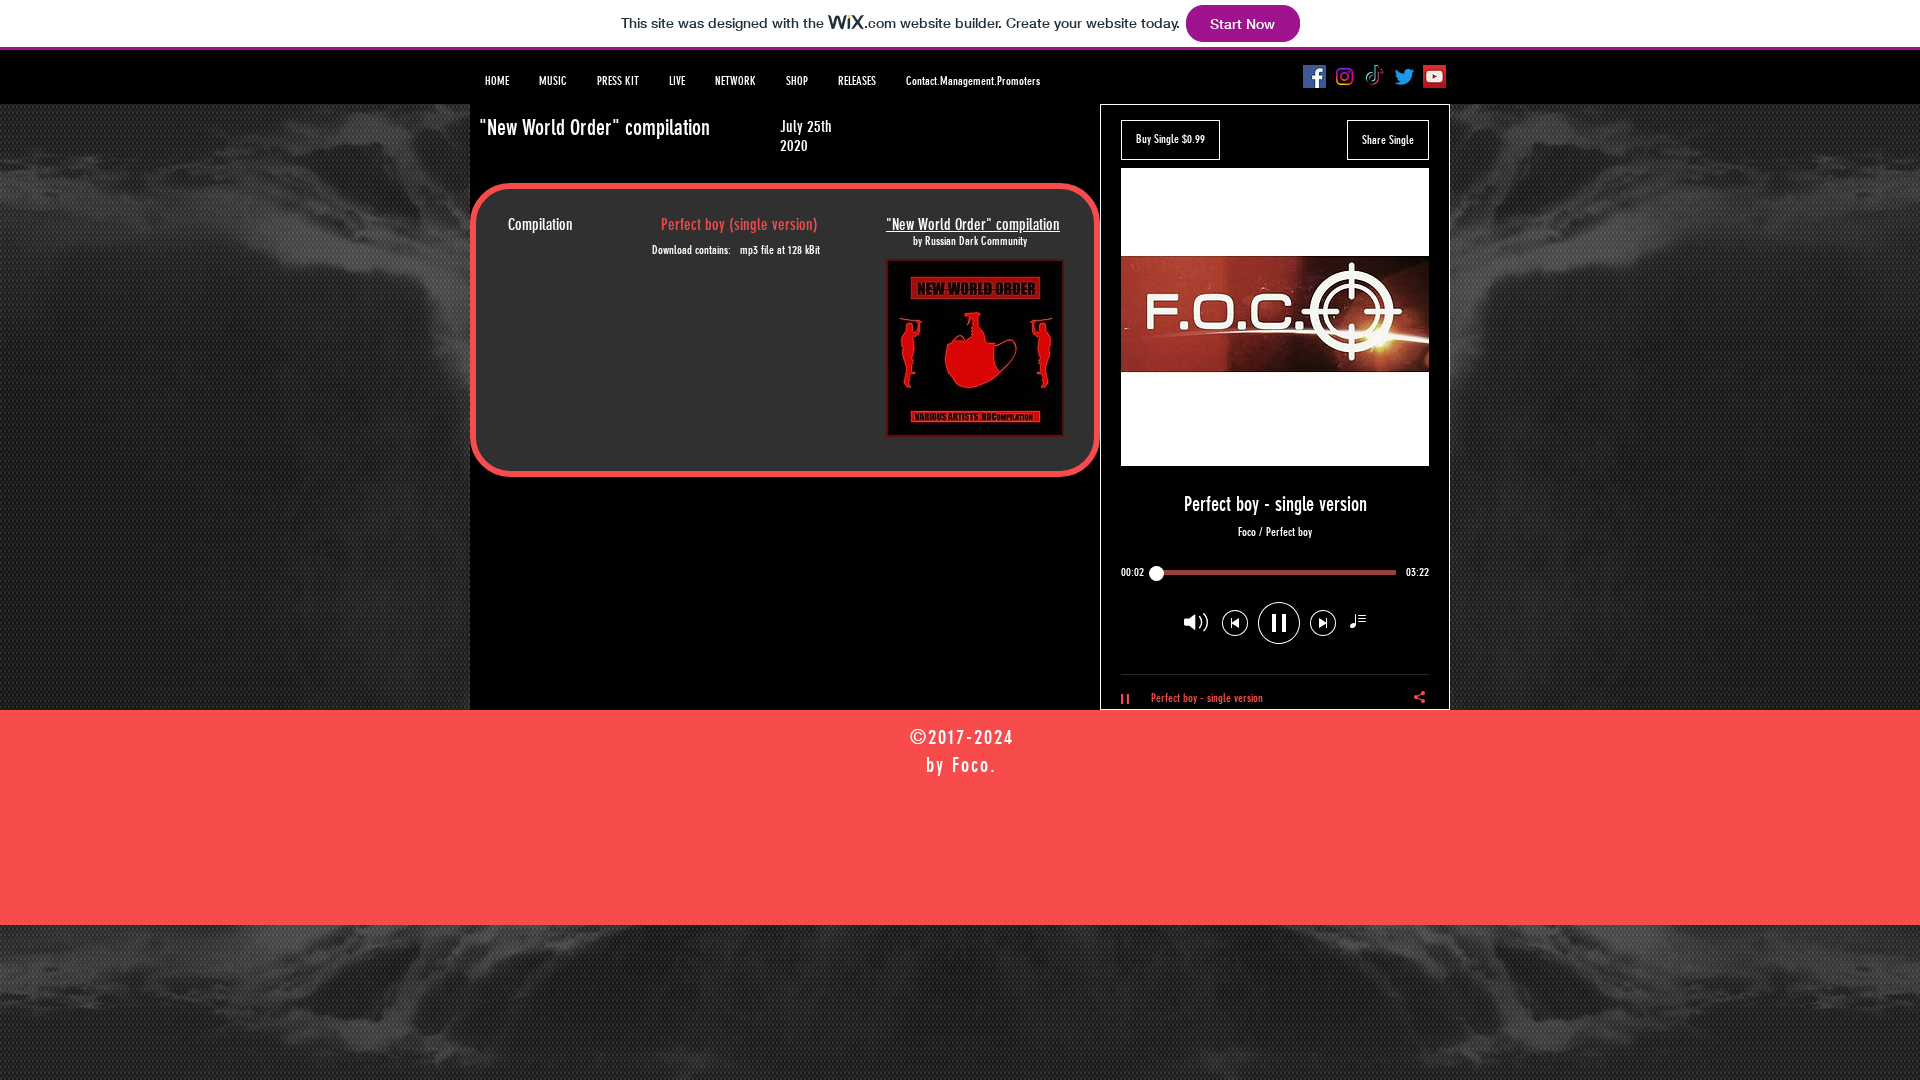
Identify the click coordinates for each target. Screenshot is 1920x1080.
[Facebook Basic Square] (1314, 76)
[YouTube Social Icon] (1434, 76)
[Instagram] (1344, 76)
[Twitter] (1404, 76)
